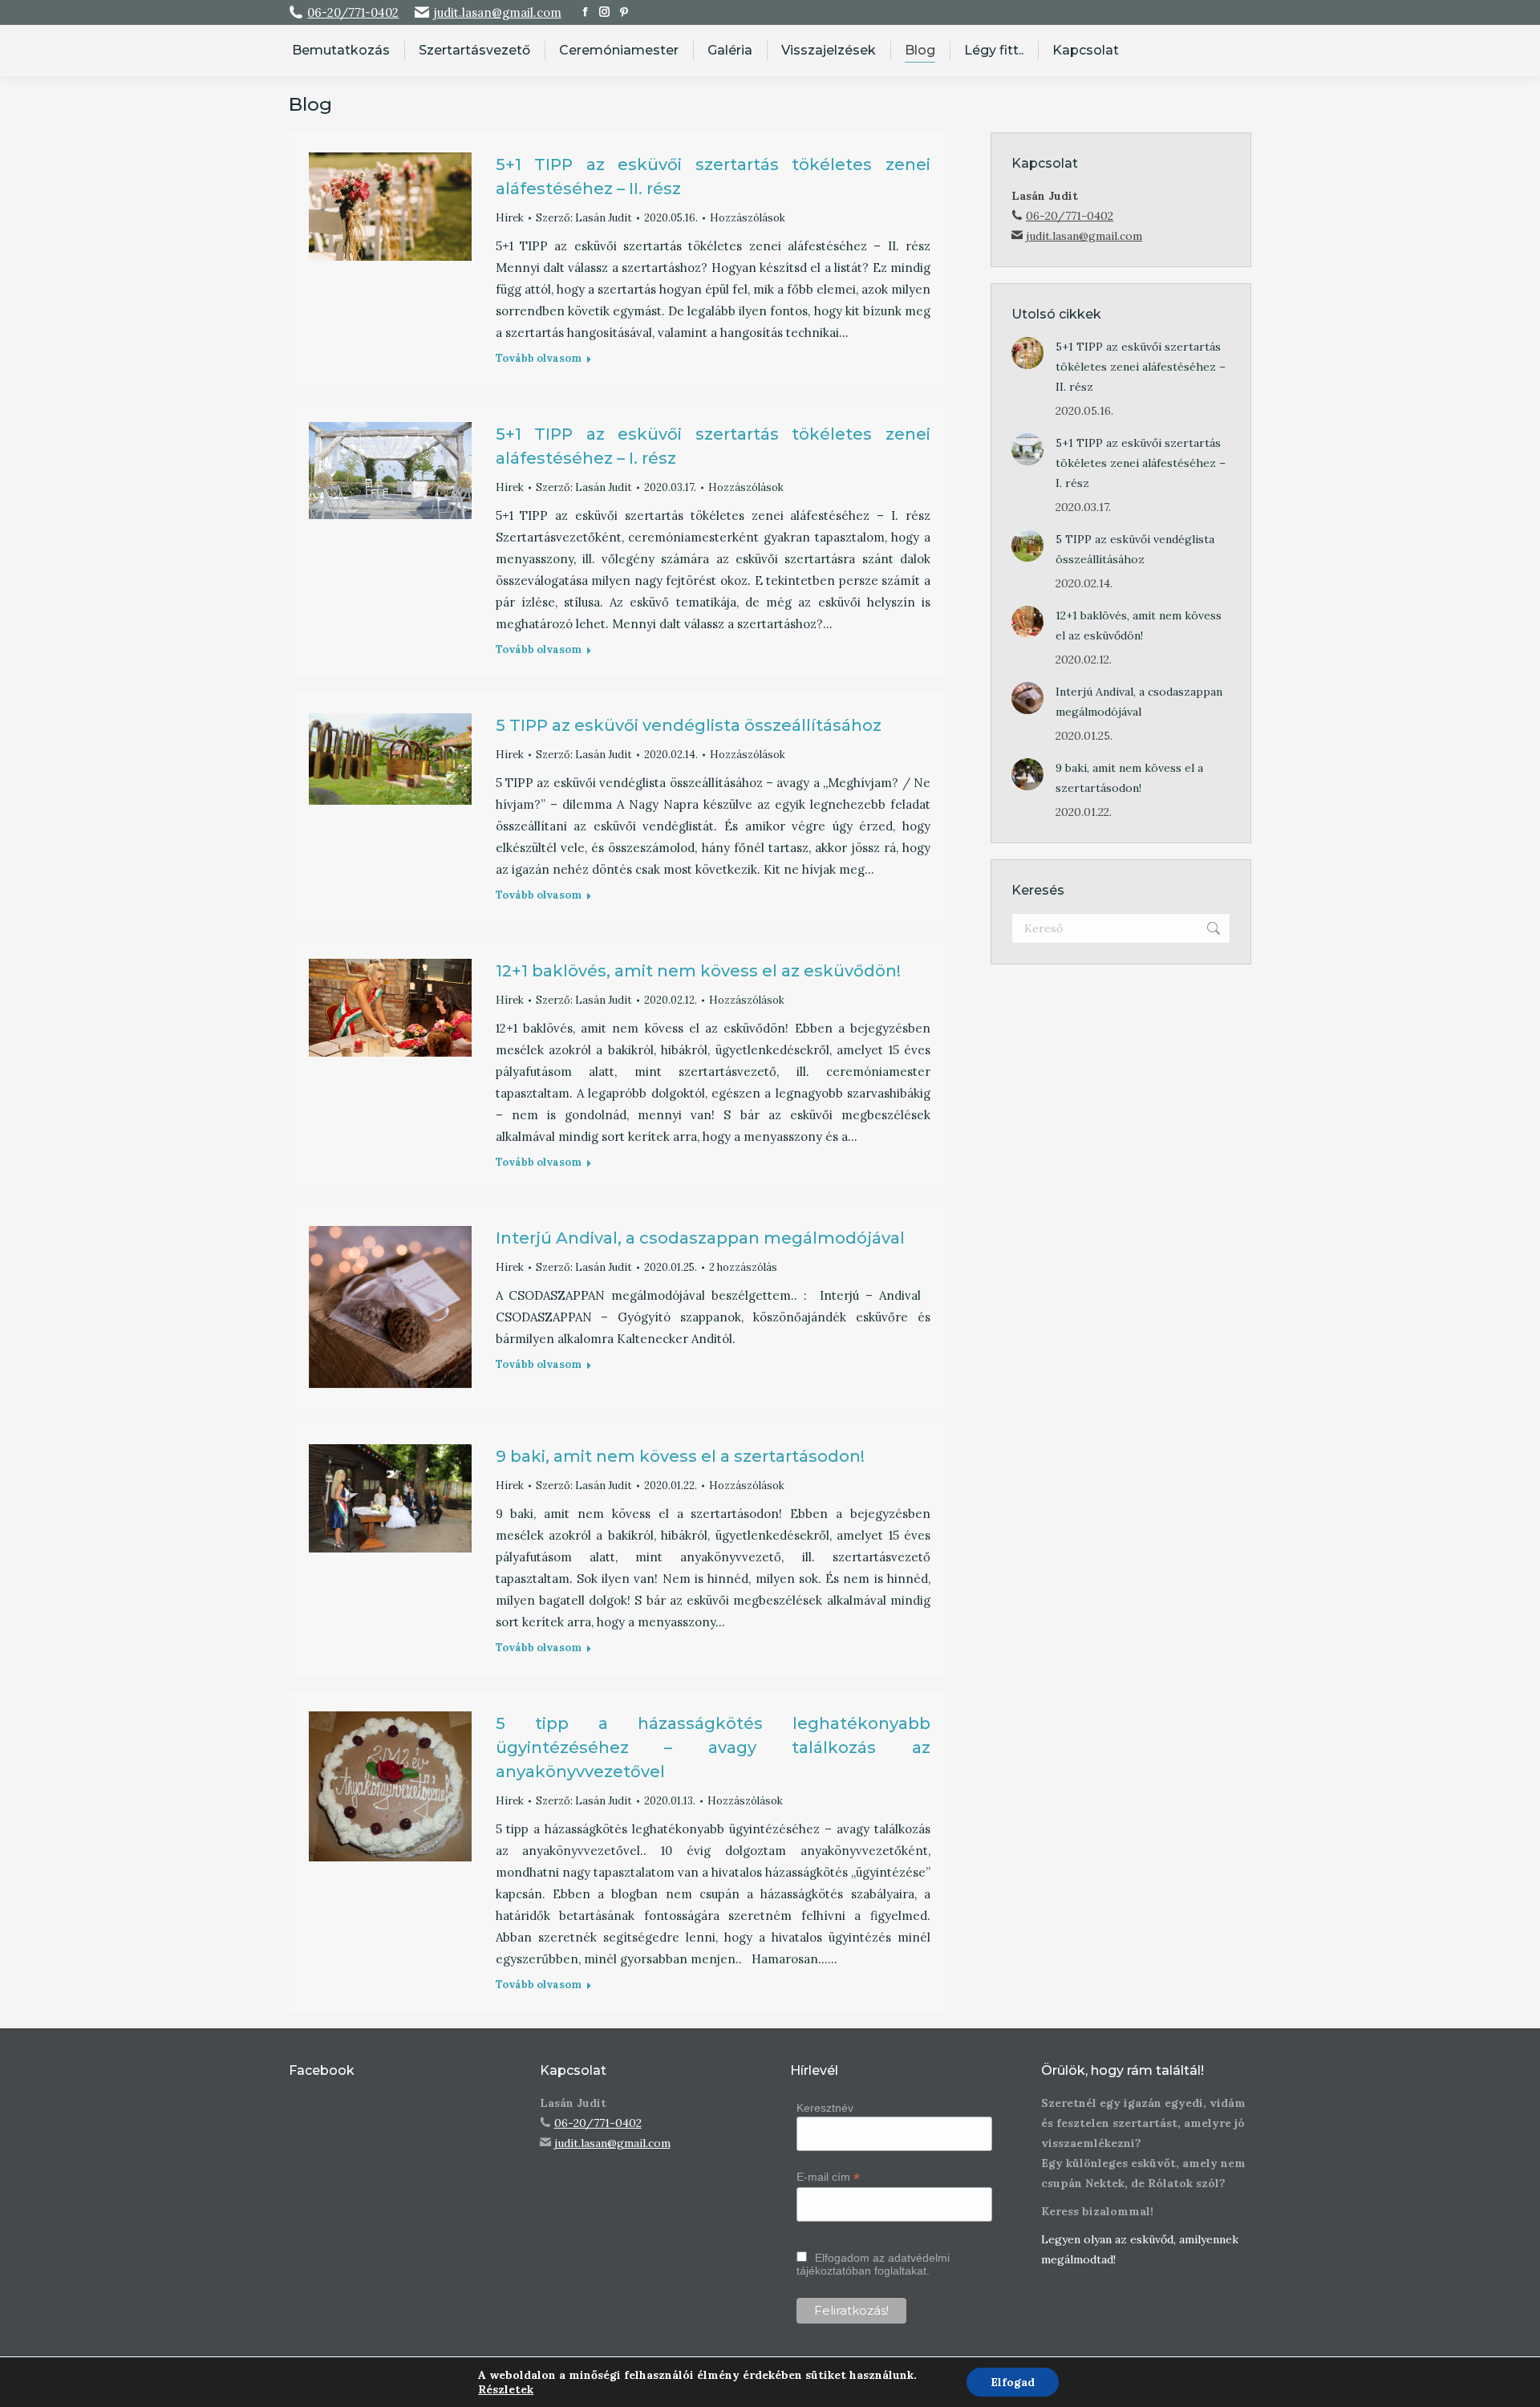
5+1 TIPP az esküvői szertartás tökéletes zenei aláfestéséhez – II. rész (1141, 367)
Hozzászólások (748, 218)
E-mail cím (828, 2177)
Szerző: (584, 218)
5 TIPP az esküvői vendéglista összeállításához (689, 725)
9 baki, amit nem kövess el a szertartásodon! (680, 1456)
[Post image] (1027, 353)
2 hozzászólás (743, 1267)
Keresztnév (825, 2108)
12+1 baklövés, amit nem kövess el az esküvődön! (698, 971)
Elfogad (1013, 2382)
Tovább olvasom (539, 358)
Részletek (506, 2389)
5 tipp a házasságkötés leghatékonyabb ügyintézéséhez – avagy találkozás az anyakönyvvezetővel (713, 1747)
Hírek (510, 218)
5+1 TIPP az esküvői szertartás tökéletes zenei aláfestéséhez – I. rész (1141, 463)
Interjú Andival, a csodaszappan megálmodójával (700, 1238)
